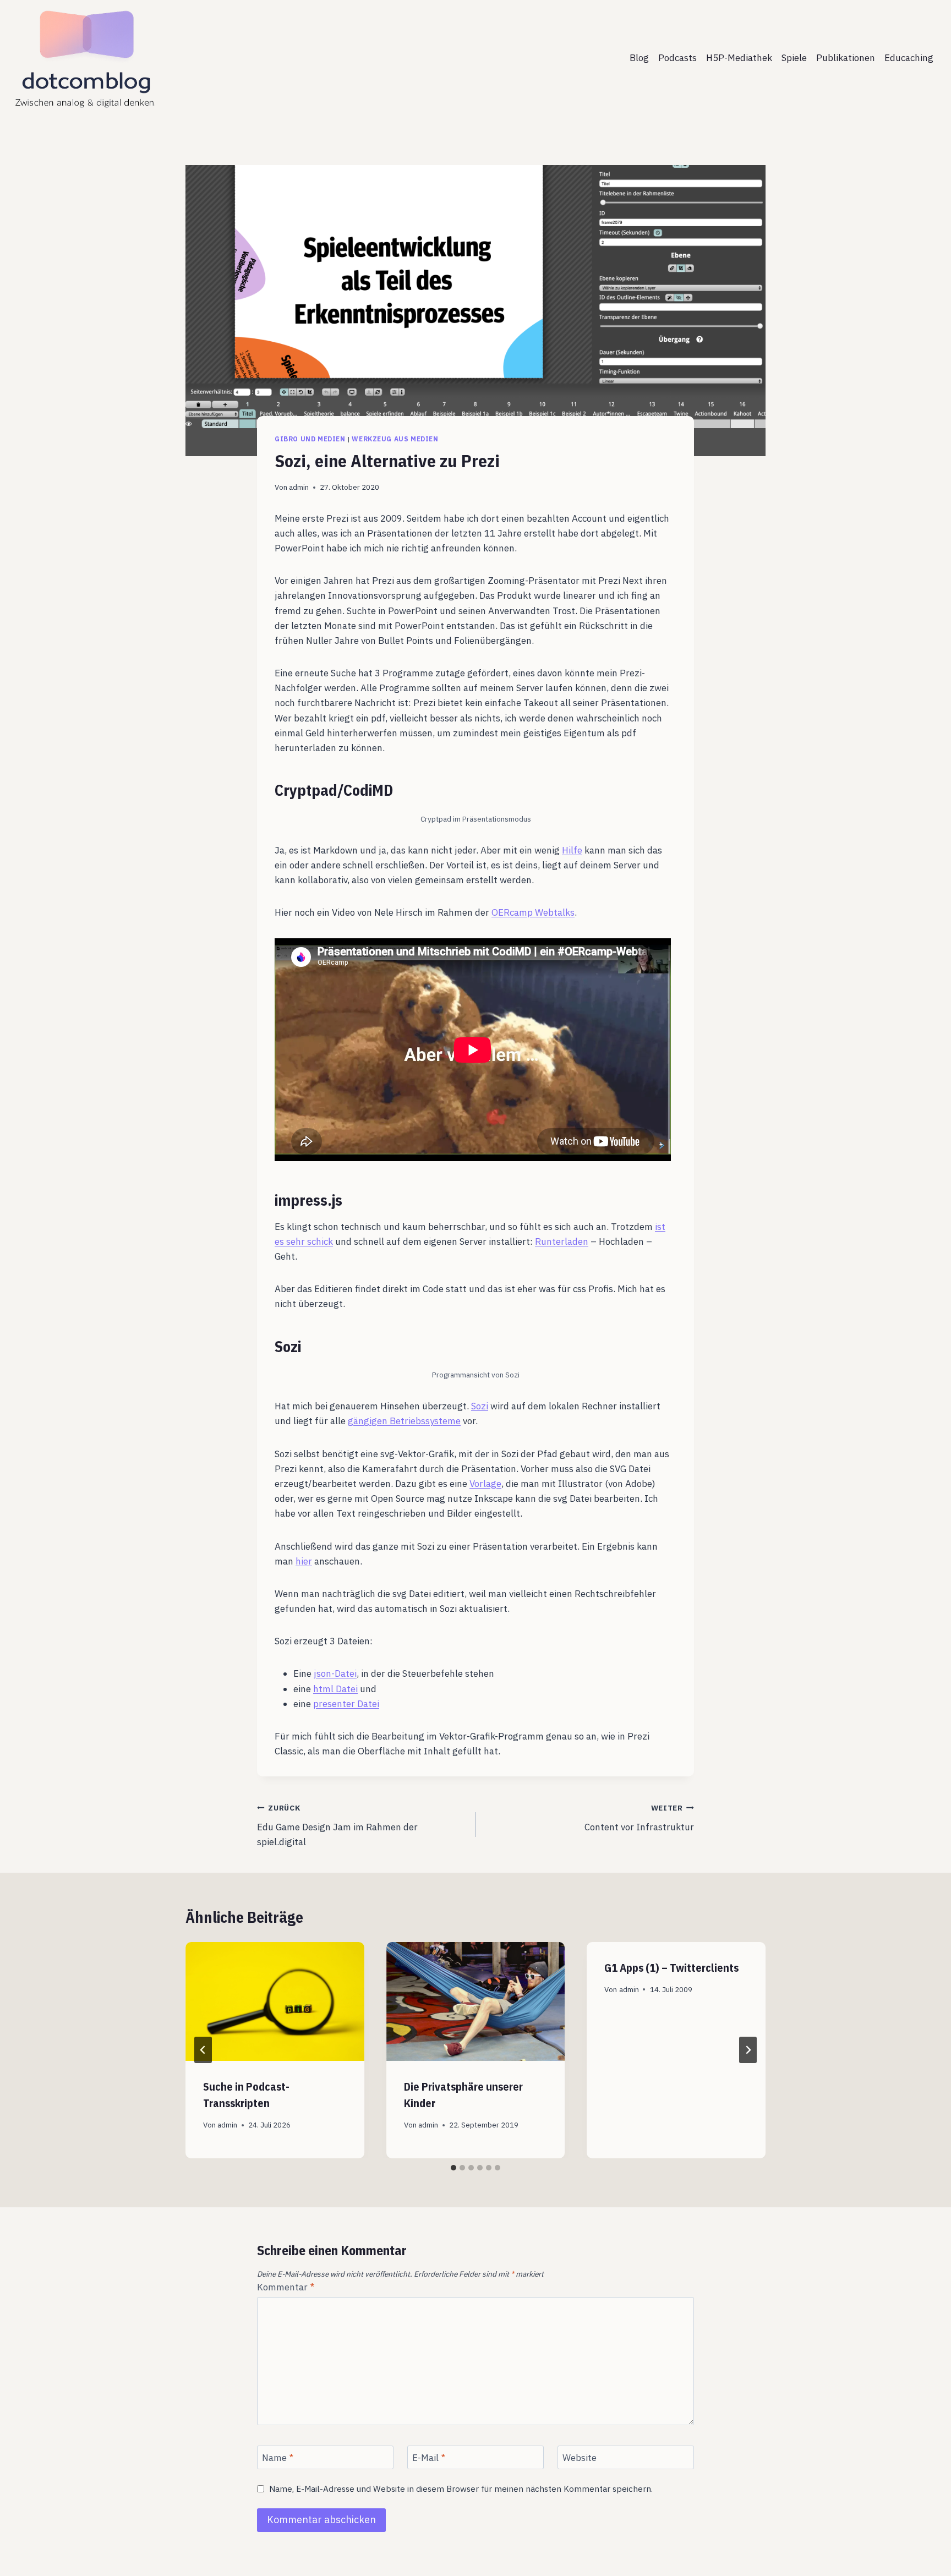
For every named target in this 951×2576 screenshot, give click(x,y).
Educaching (909, 58)
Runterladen (562, 1241)
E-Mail (429, 2458)
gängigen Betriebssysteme (404, 1421)
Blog (639, 58)
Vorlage (485, 1484)
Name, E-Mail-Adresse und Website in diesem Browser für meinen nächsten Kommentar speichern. (461, 2489)
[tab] (453, 2168)
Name (278, 2458)
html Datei (335, 1689)
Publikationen (846, 58)
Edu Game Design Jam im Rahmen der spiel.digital (337, 1825)
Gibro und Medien (310, 439)
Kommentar (286, 2287)
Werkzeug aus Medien (395, 439)
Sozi (480, 1406)
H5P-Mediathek (739, 58)
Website (580, 2458)
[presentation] (275, 2001)
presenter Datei (346, 1704)
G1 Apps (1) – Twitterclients (671, 1968)
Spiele (794, 58)
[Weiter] (748, 2050)
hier (304, 1561)
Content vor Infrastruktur (639, 1818)
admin (299, 487)
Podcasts (677, 58)
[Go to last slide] (203, 2050)
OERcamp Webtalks (533, 912)
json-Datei (335, 1673)
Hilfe (572, 850)
